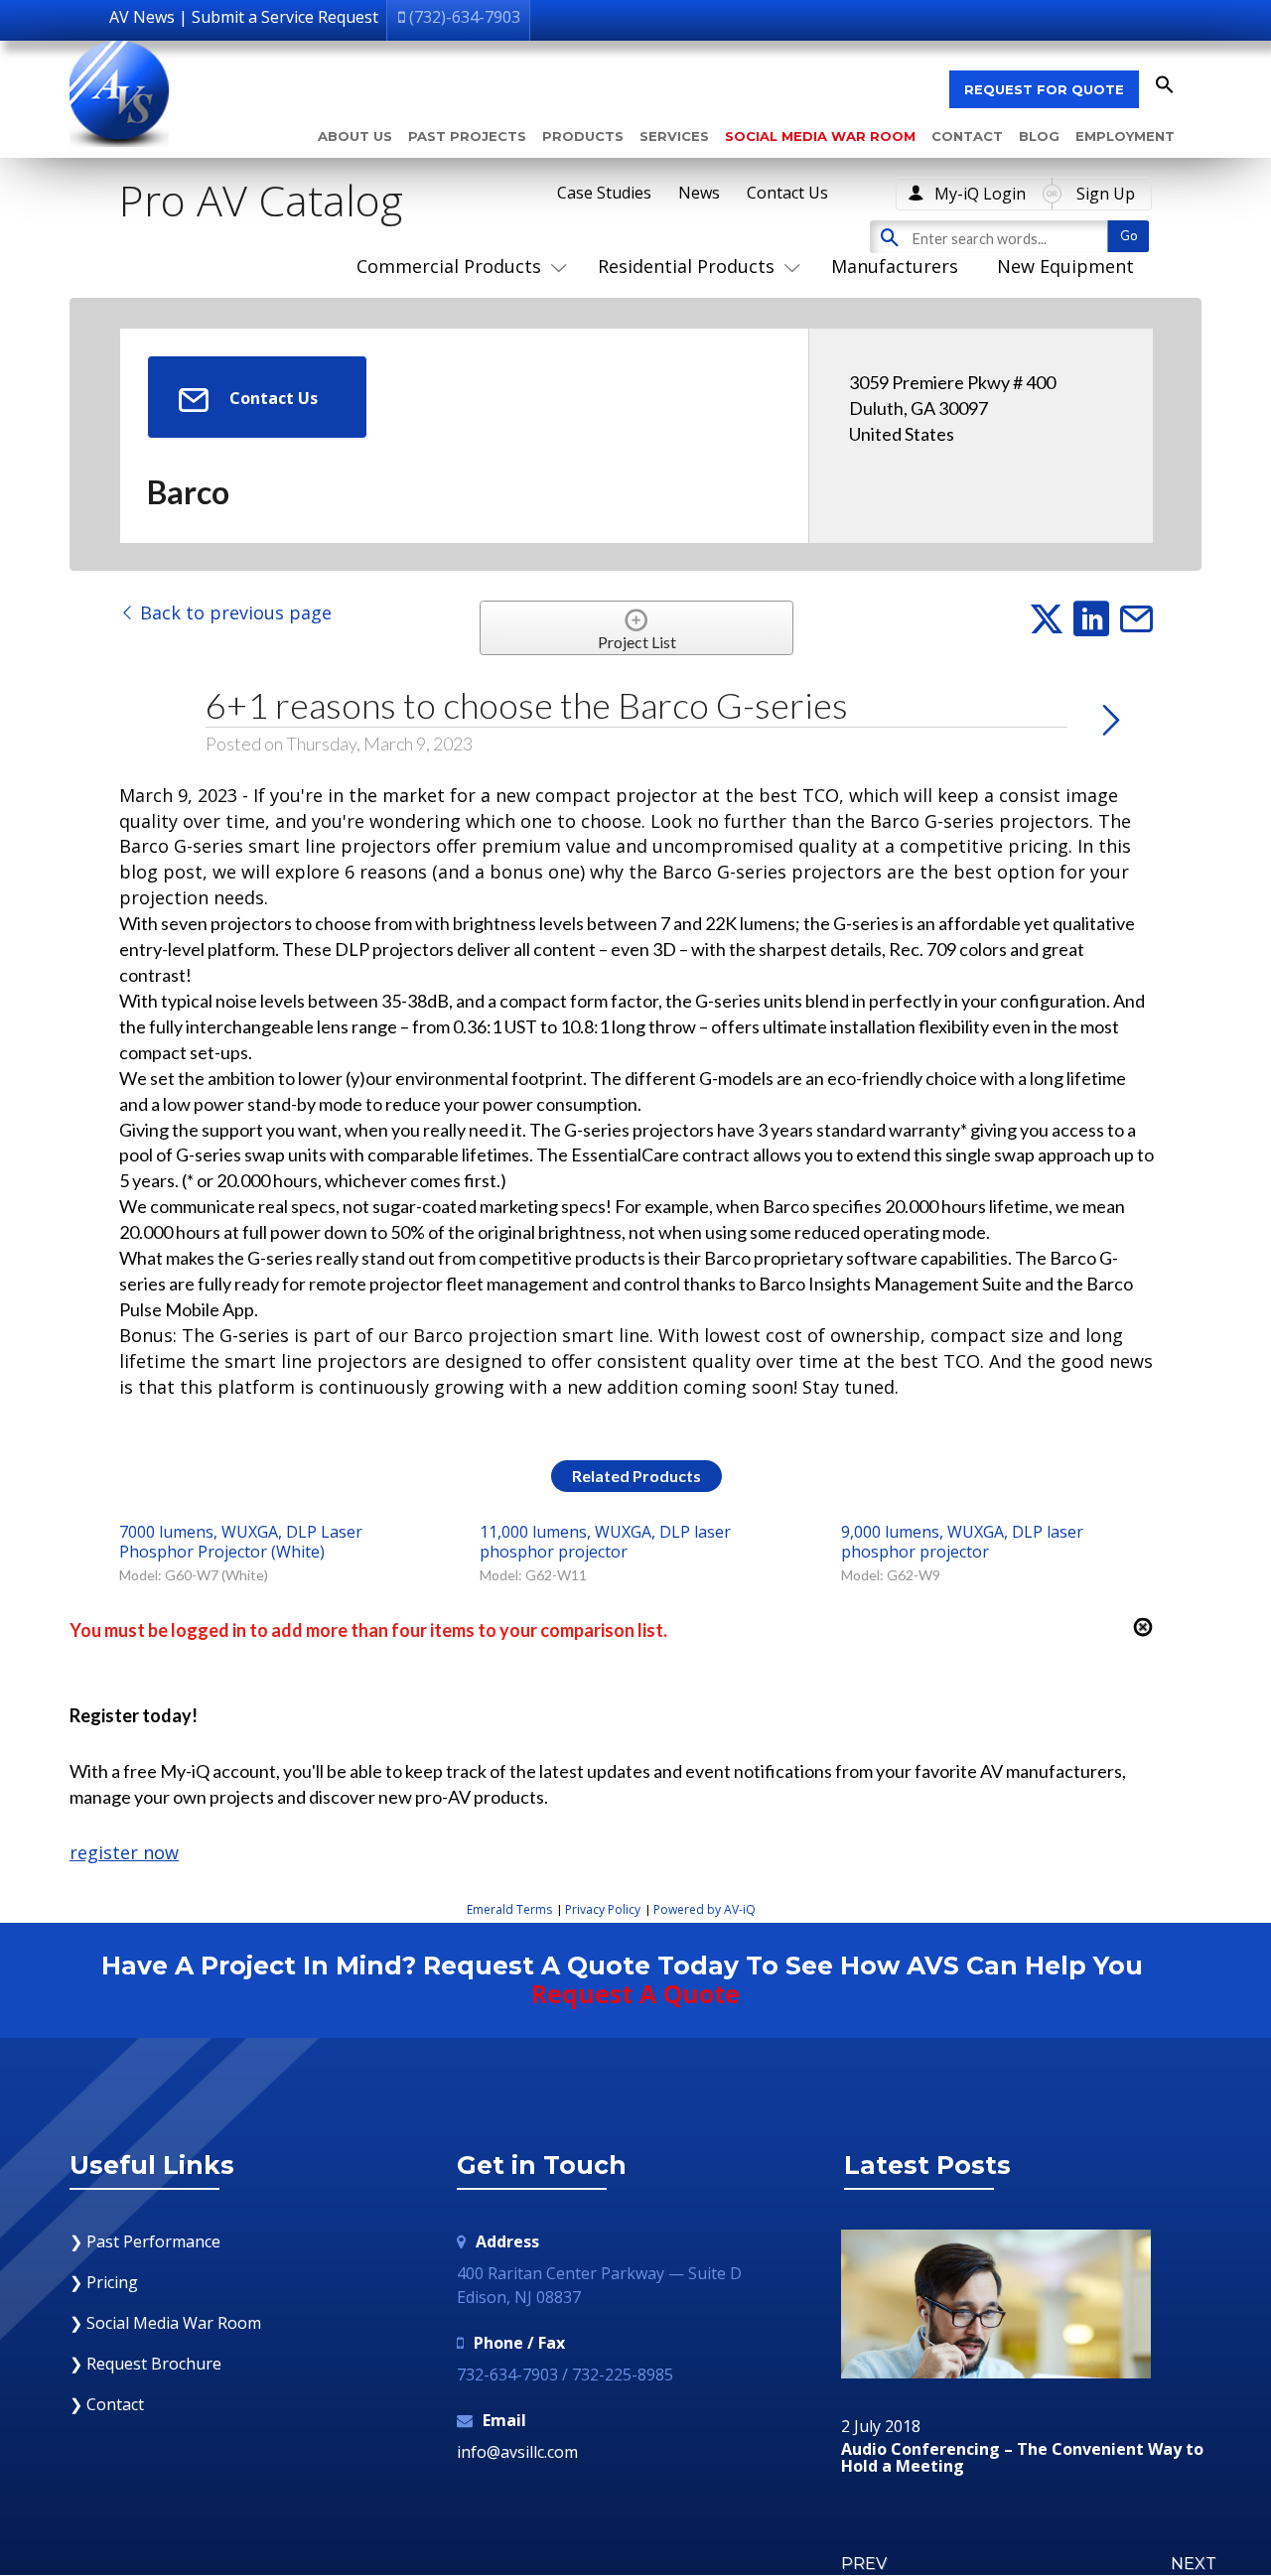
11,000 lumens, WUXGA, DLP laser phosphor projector (605, 1542)
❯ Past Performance (145, 2241)
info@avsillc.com (517, 2452)
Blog (1039, 136)
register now (124, 1852)
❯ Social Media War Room (165, 2323)
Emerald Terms (509, 1909)
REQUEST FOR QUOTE (1044, 89)
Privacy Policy (603, 1909)
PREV (864, 2564)
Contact (967, 136)
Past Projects (467, 136)
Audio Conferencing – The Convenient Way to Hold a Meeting (1022, 2458)
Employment (1125, 136)
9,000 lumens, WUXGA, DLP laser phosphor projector (962, 1542)
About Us (355, 136)
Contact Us (787, 193)
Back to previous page (233, 612)
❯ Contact (107, 2404)
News (699, 193)
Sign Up (1106, 194)
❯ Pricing (104, 2282)
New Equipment (1065, 266)
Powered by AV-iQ (705, 1909)
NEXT (1194, 2564)
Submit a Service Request (285, 17)
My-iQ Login (980, 194)
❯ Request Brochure (145, 2364)
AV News (142, 17)
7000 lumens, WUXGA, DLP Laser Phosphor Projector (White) (241, 1542)
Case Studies (604, 193)
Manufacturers (895, 266)
